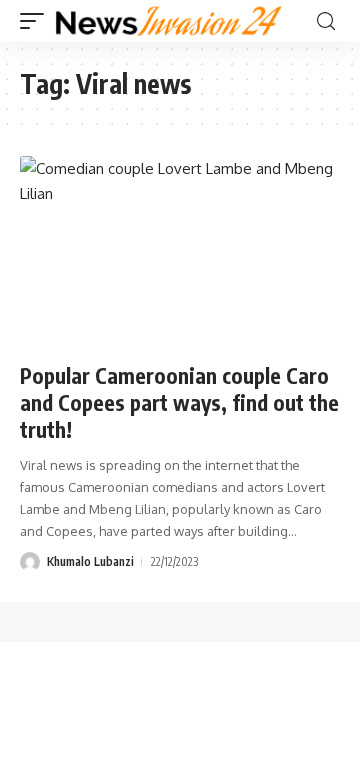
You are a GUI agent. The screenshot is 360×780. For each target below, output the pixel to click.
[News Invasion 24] (169, 21)
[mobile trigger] (37, 21)
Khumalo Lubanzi (90, 561)
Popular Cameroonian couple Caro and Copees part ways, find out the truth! (179, 403)
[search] (326, 21)
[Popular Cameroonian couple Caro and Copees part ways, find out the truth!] (180, 252)
